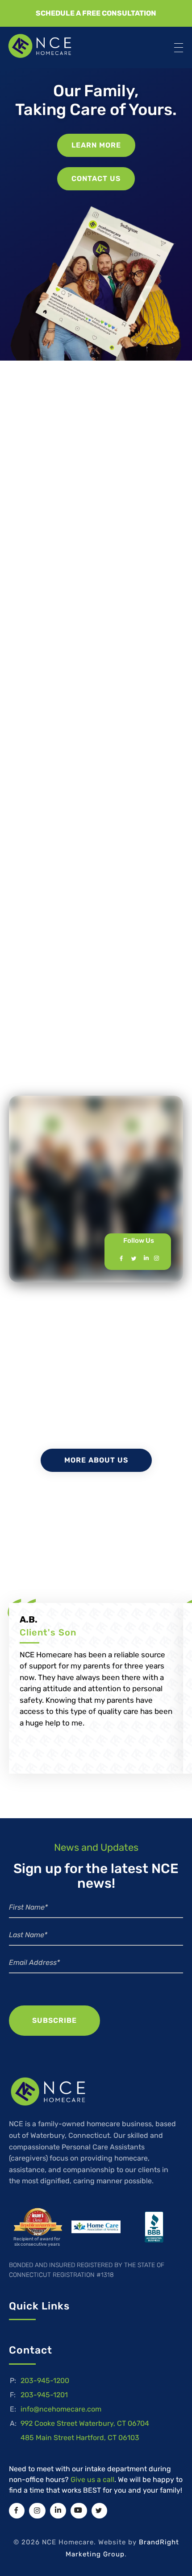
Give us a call (92, 2479)
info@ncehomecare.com (61, 2409)
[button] (96, 13)
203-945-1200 (45, 2381)
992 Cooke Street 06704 (85, 2423)
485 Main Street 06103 (80, 2438)
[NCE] (48, 46)
